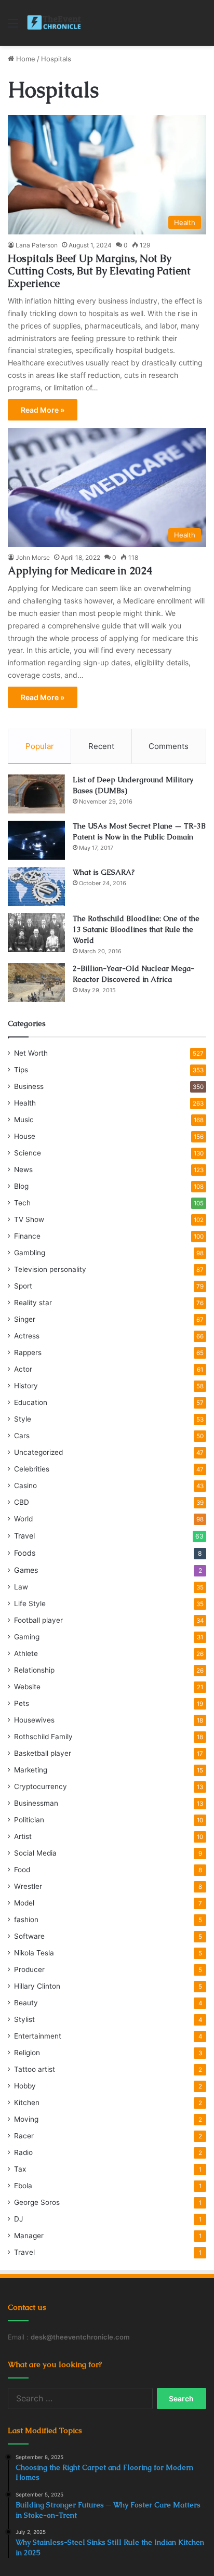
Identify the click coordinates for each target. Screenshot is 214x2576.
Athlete (26, 1653)
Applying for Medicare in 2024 (80, 571)
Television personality (50, 1269)
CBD (22, 1502)
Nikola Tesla (34, 1953)
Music (24, 1120)
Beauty (26, 2003)
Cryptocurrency (41, 1786)
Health (25, 1103)
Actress (27, 1336)
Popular (40, 746)
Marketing (31, 1770)
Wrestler (28, 1886)
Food (22, 1870)
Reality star (33, 1303)
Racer (24, 2136)
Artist (23, 1836)
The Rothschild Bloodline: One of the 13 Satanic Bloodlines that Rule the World (136, 929)
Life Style (30, 1604)
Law (21, 1587)
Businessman (36, 1803)
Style (23, 1419)
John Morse (33, 557)
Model (24, 1903)
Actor (23, 1369)
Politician (29, 1820)
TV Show (29, 1219)
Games (26, 1570)
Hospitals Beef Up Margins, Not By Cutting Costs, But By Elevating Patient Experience (99, 271)
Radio (23, 2152)
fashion (26, 1920)
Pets (22, 1703)
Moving (26, 2119)
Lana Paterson (37, 245)
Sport (23, 1286)
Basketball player (43, 1753)
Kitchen (27, 2102)
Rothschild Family (43, 1737)
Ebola (23, 2186)
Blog (21, 1186)
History (26, 1386)
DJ (18, 2219)
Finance (27, 1236)
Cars (22, 1436)
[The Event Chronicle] (55, 23)
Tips (21, 1070)
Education (31, 1402)
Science (28, 1153)
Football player (38, 1620)
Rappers (28, 1352)
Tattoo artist (35, 2069)
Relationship (34, 1670)
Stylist (24, 2019)
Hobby (25, 2086)
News (23, 1169)
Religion (27, 2053)
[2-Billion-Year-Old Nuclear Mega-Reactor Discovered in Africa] (36, 983)
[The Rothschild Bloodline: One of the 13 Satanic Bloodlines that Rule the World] (36, 933)
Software (29, 1936)
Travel (24, 1536)
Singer (25, 1319)
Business (29, 1086)
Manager (29, 2236)
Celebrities (32, 1469)
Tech (22, 1203)
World (23, 1519)
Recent (101, 746)
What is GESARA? (104, 872)
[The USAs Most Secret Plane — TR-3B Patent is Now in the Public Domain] (36, 840)
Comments (169, 746)
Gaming (27, 1637)
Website (27, 1687)
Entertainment (38, 2036)
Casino (25, 1486)
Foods (25, 1553)
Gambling (30, 1253)
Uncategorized (38, 1452)
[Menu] (13, 27)
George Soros (37, 2202)
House (25, 1136)
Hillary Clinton (37, 1986)
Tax (20, 2169)
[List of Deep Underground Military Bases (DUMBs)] (36, 794)
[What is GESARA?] (36, 886)
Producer (29, 1969)
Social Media (35, 1853)
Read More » (43, 410)
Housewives (34, 1720)
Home (25, 59)
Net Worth (31, 1053)
